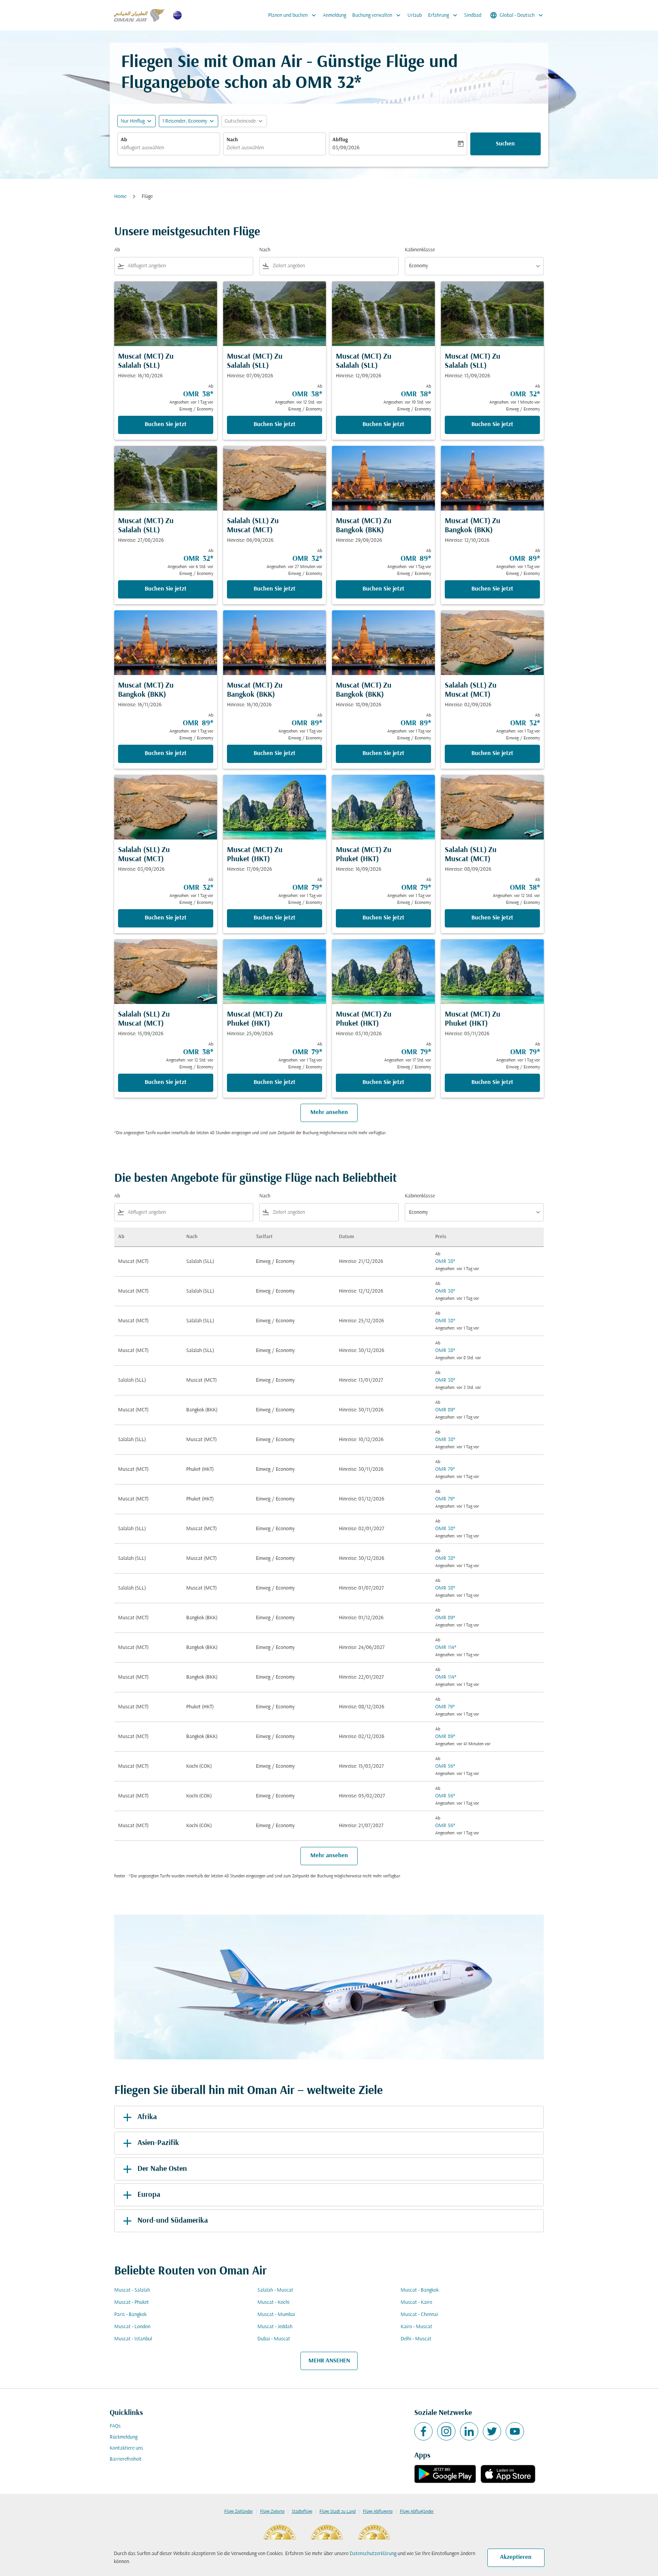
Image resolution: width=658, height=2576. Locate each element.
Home (120, 197)
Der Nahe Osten (162, 2169)
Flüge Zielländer (239, 2512)
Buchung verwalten (377, 15)
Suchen (505, 144)
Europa (149, 2195)
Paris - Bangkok (130, 2315)
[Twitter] (492, 2431)
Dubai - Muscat (274, 2339)
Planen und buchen (293, 15)
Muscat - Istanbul (133, 2339)
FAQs (115, 2426)
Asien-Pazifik (158, 2143)
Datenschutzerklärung (373, 2554)
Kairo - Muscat (416, 2327)
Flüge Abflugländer (417, 2512)
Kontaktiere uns (126, 2448)
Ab (124, 140)
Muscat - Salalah (132, 2290)
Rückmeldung (124, 2437)
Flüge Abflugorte (378, 2512)
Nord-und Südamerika (173, 2221)
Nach (232, 140)
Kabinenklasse (420, 250)
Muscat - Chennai (419, 2315)
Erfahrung (443, 15)
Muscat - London (132, 2327)
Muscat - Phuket (132, 2302)
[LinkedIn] (469, 2431)
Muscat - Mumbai (276, 2315)
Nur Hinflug (133, 121)
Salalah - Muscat (275, 2290)
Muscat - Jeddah (275, 2327)
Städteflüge (302, 2512)
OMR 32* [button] (328, 84)
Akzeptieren (516, 2557)
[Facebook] (423, 2431)
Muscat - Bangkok (420, 2290)
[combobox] (169, 148)
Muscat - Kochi (273, 2302)
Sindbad (473, 15)
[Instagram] (446, 2431)
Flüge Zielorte (272, 2512)
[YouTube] (515, 2431)
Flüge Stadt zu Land (338, 2512)
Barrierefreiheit (126, 2459)
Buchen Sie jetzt (166, 425)
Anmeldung (335, 15)
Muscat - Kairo (416, 2302)
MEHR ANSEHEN (329, 2361)
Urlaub (415, 15)
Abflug (340, 140)
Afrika (147, 2117)
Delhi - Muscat (416, 2339)
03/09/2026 (346, 148)
